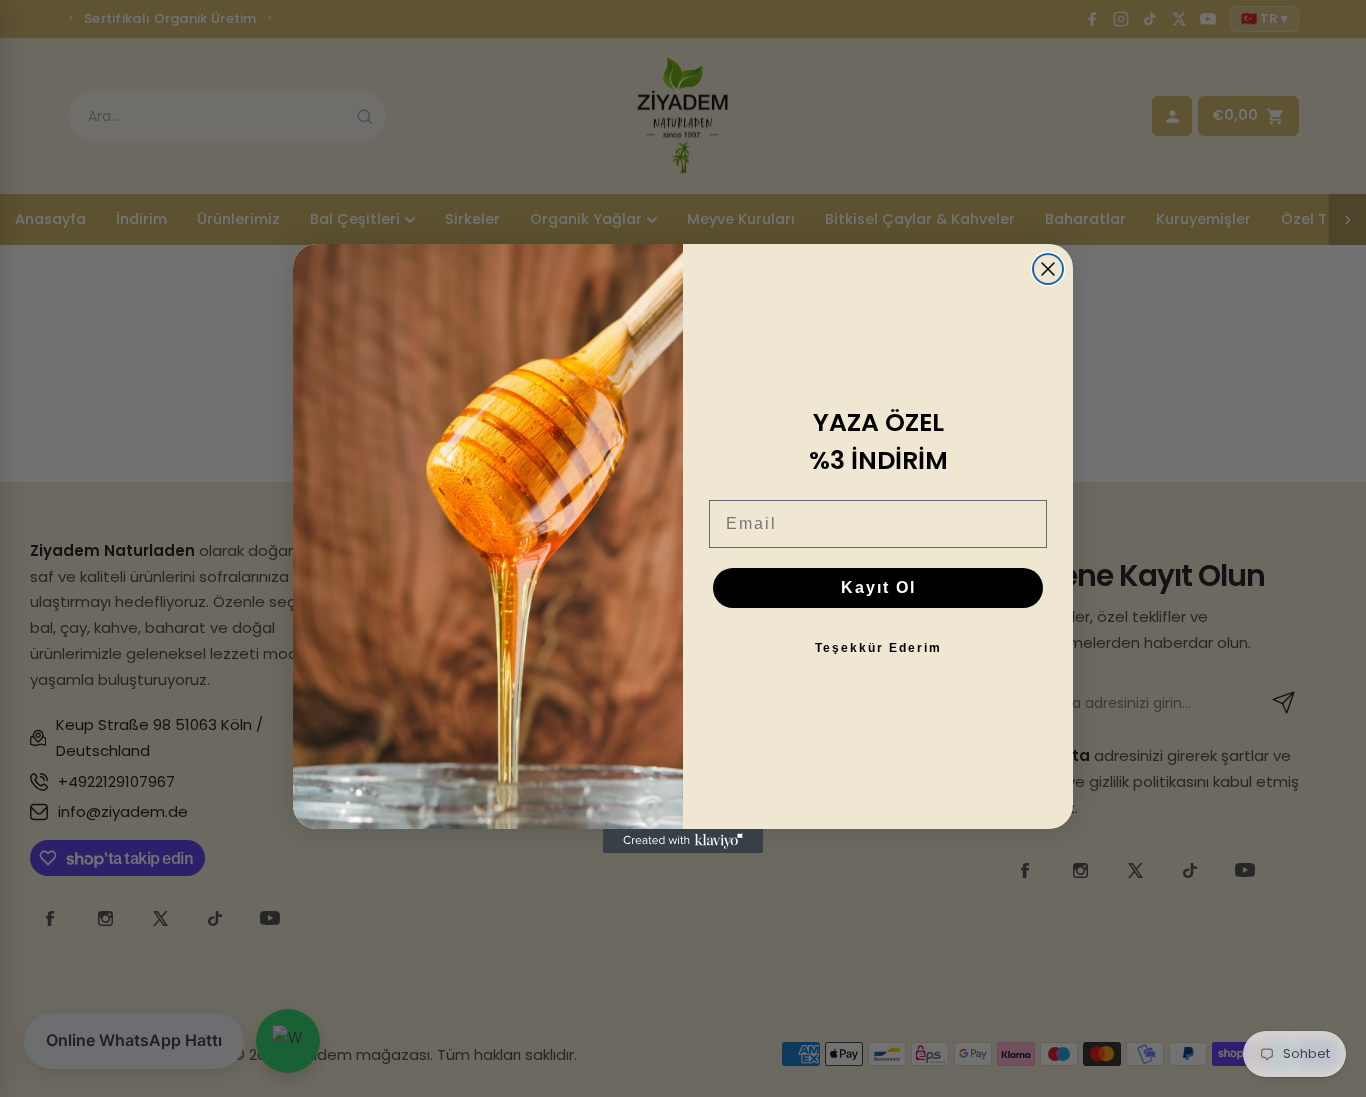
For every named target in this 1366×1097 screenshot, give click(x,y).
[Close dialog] (1048, 269)
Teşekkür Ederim (878, 648)
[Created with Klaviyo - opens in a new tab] (683, 841)
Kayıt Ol (878, 587)
